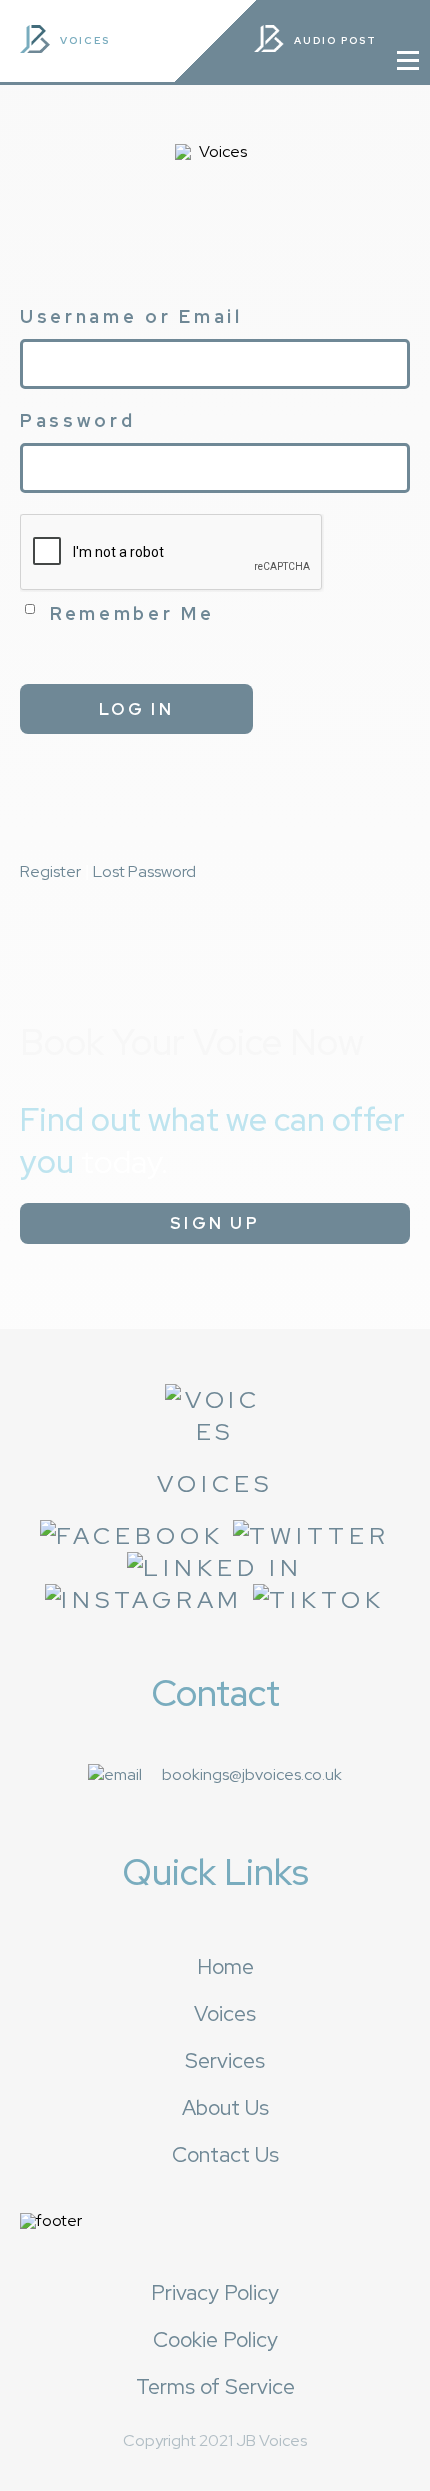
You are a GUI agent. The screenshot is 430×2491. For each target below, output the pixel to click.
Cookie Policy (215, 2339)
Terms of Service (215, 2386)
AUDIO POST (338, 40)
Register (50, 872)
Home (225, 1966)
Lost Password (144, 872)
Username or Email (131, 316)
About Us (225, 2107)
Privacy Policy (215, 2292)
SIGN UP (215, 1223)
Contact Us (225, 2154)
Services (225, 2060)
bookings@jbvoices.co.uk (252, 1774)
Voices (225, 2013)
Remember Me (132, 613)
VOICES (85, 40)
